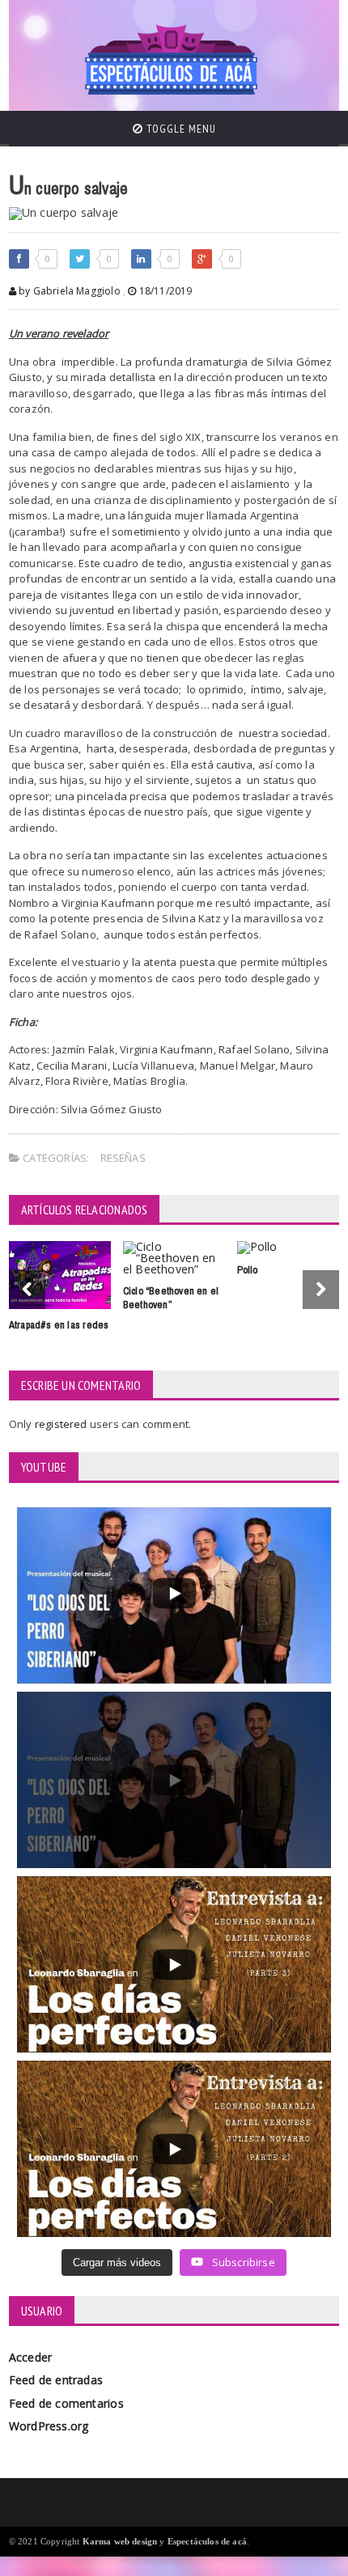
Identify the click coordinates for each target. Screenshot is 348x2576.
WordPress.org (49, 2426)
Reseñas (123, 1158)
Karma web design (120, 2541)
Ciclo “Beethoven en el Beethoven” (171, 1298)
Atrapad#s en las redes (59, 1325)
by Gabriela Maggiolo (68, 291)
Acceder (30, 2357)
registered (62, 1424)
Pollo (248, 1270)
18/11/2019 (164, 291)
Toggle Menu (180, 129)
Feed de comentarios (66, 2403)
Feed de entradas (56, 2380)
